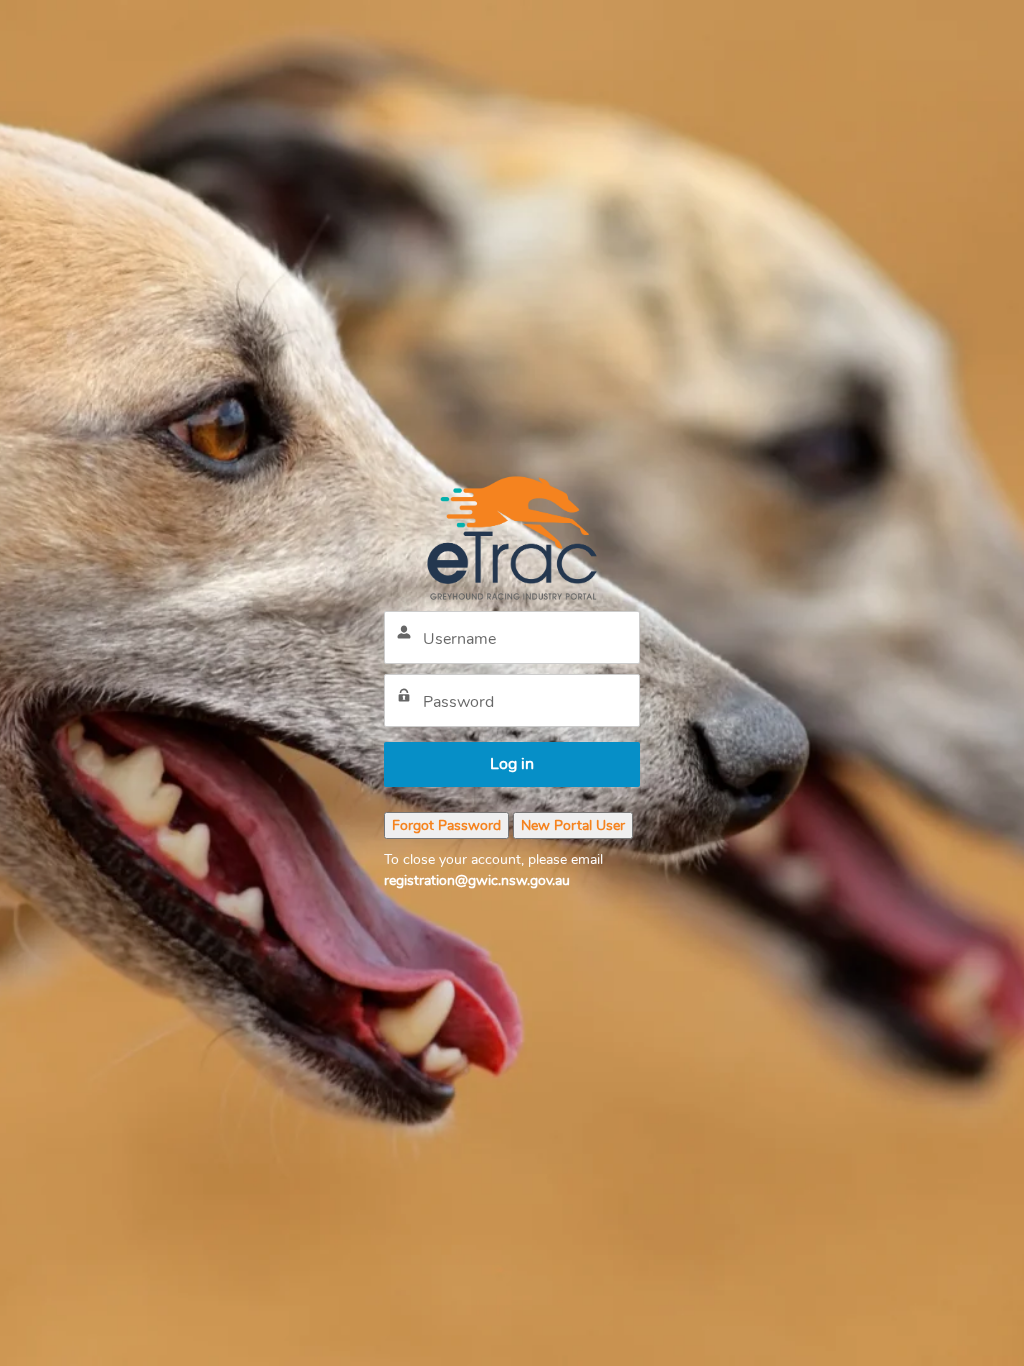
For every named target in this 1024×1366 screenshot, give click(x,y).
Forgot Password (446, 825)
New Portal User (573, 825)
